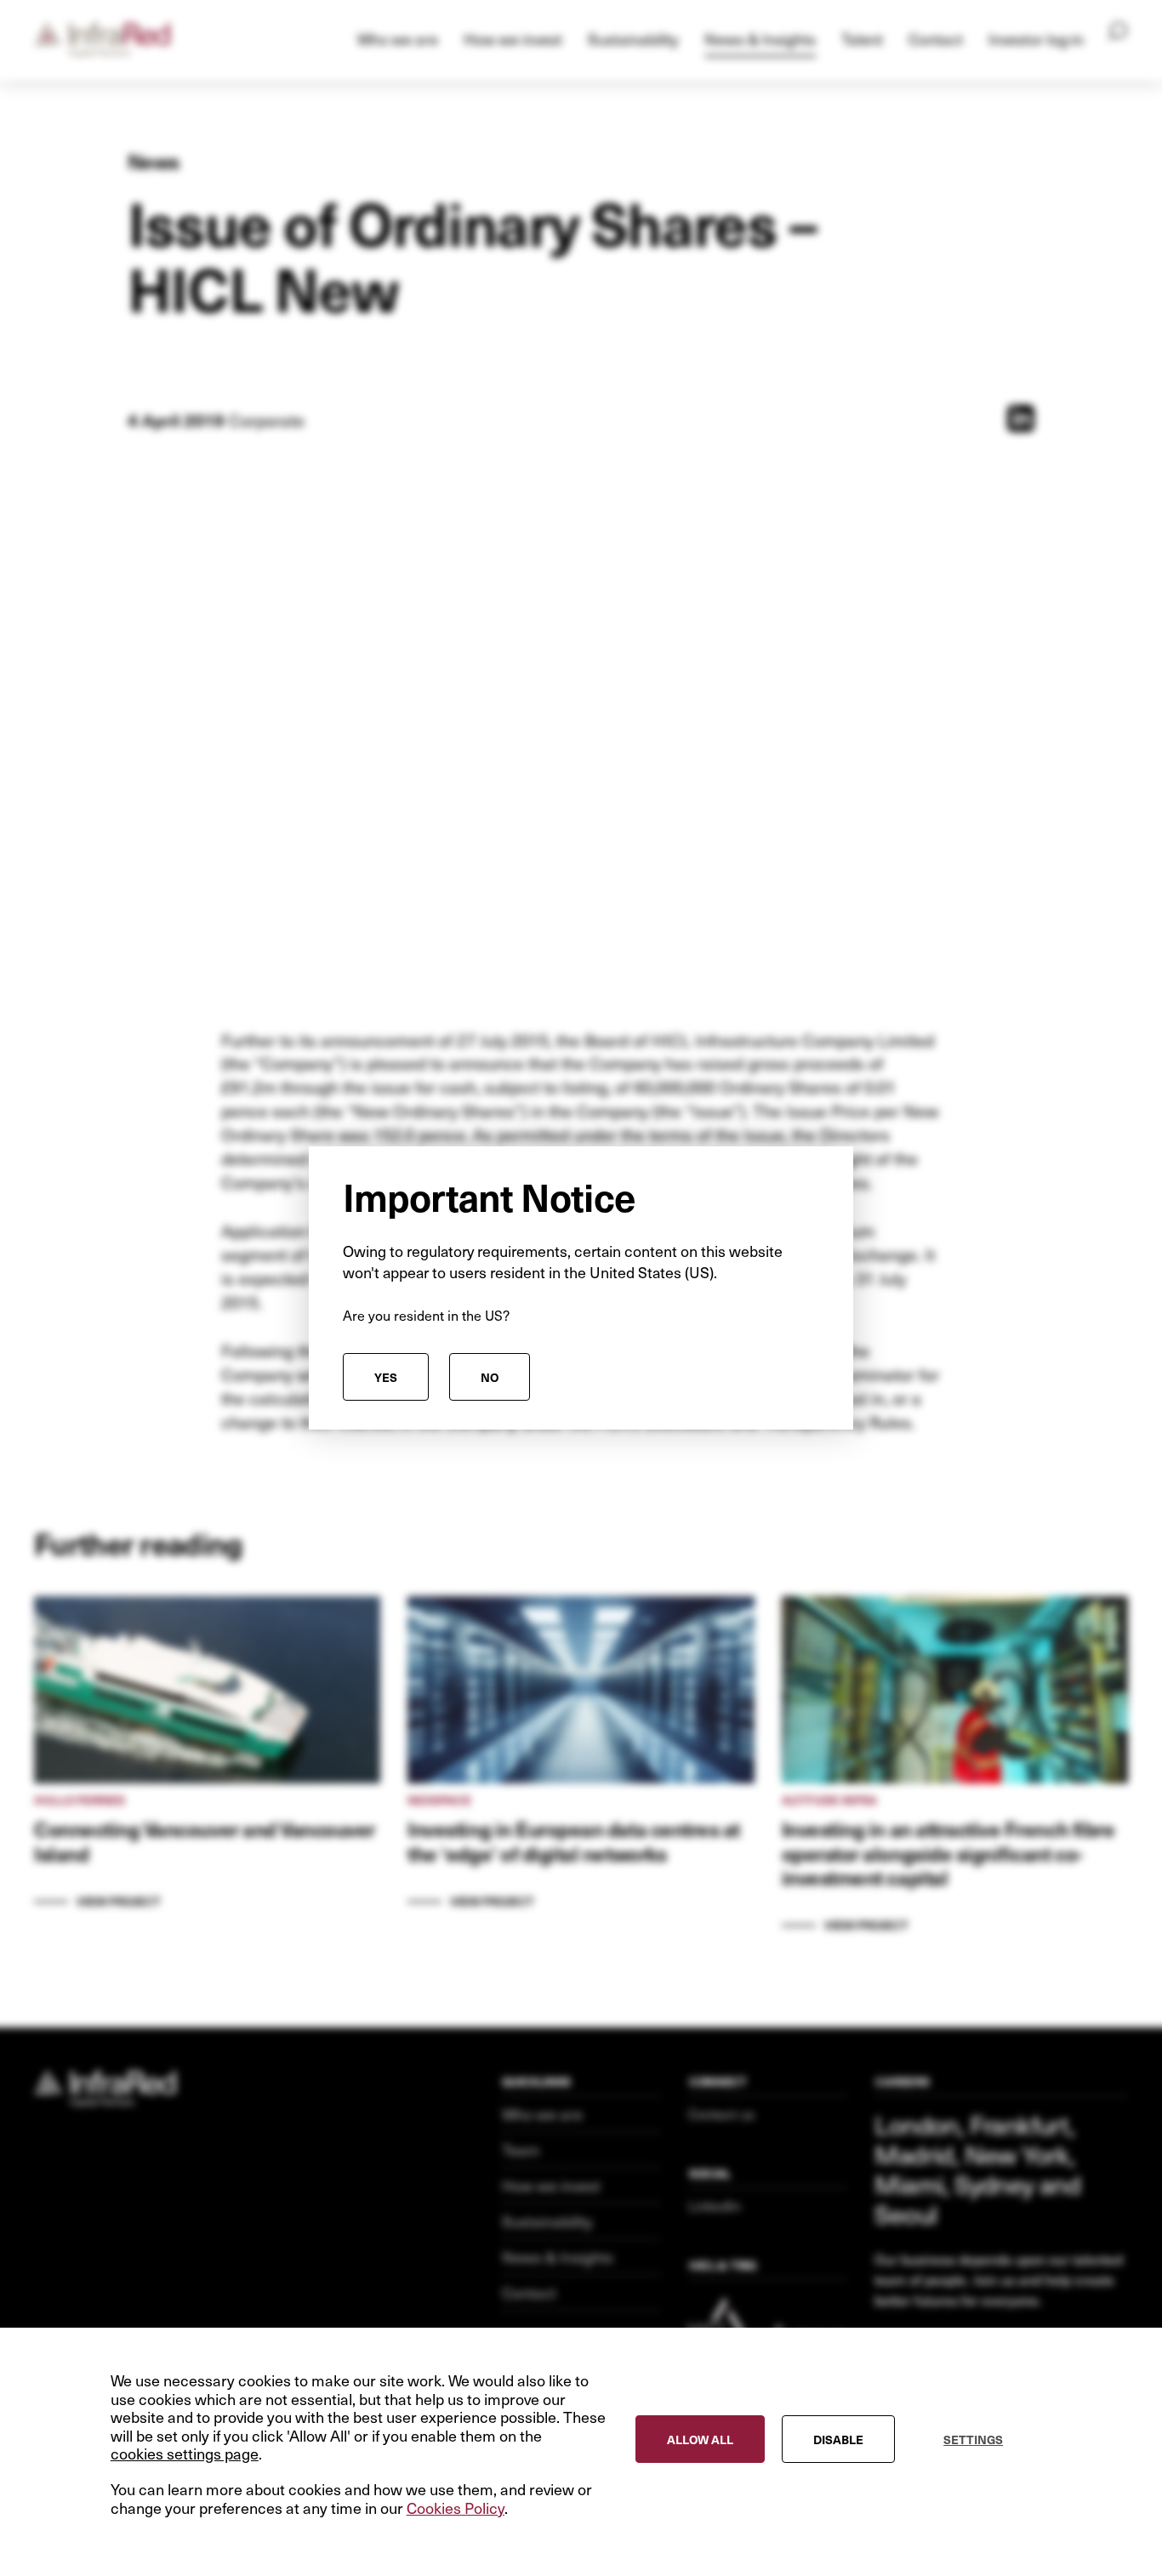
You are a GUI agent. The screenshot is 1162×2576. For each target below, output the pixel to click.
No (490, 1377)
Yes (386, 1377)
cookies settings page (185, 2454)
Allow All (700, 2438)
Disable (838, 2438)
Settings (973, 2438)
